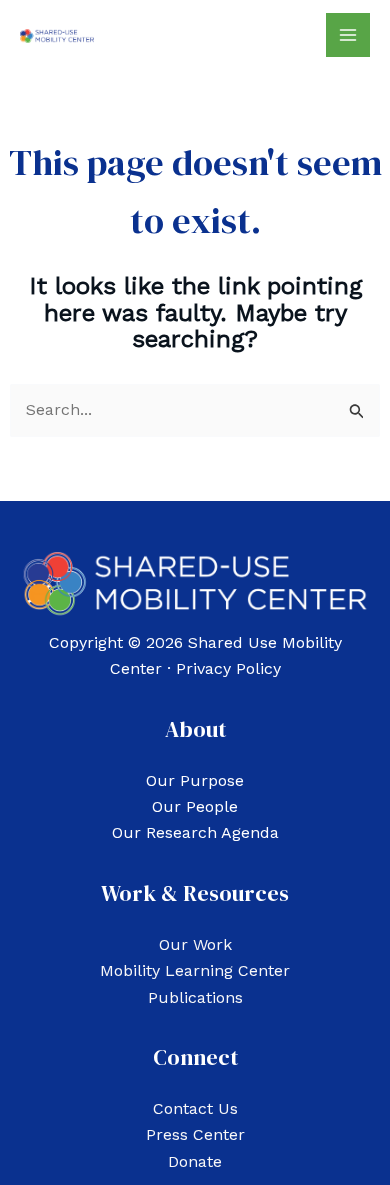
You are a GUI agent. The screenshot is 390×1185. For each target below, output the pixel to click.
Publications (195, 997)
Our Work (195, 944)
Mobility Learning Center (195, 970)
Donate (195, 1161)
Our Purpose (195, 780)
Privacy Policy (228, 668)
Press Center (195, 1134)
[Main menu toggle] (348, 35)
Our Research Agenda (195, 832)
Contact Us (195, 1108)
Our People (195, 806)
